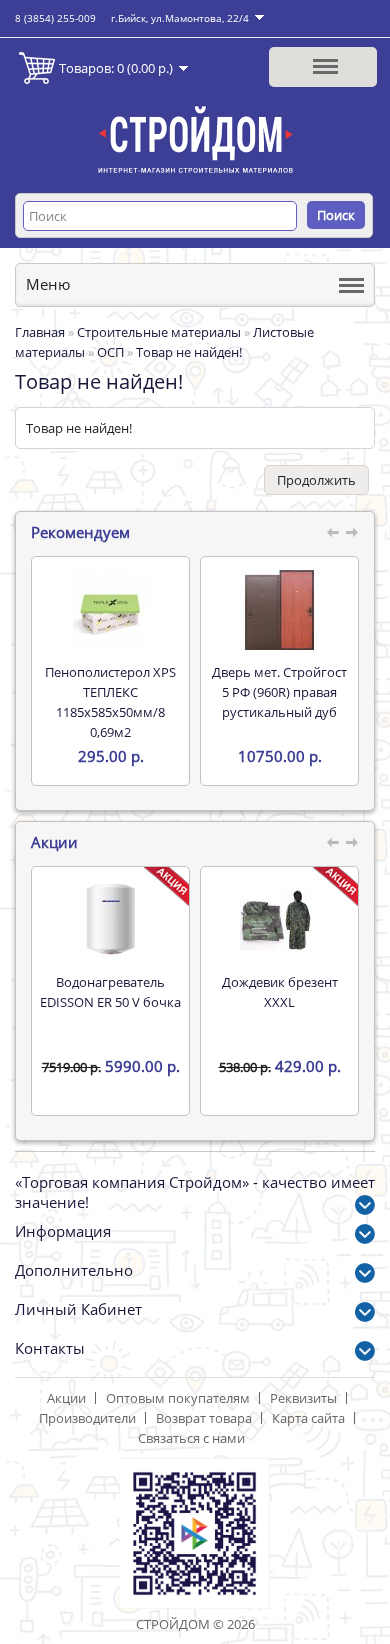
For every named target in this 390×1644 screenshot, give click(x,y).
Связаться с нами (191, 1438)
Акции (66, 1398)
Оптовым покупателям (178, 1398)
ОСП (110, 352)
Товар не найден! (189, 352)
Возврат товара (204, 1418)
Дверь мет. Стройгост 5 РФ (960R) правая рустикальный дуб (279, 692)
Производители (87, 1418)
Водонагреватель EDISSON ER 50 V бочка (110, 992)
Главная (40, 332)
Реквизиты (303, 1398)
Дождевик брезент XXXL (280, 992)
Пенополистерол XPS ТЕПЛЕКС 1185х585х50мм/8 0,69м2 (110, 702)
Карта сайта (308, 1418)
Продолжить (316, 480)
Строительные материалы (159, 332)
